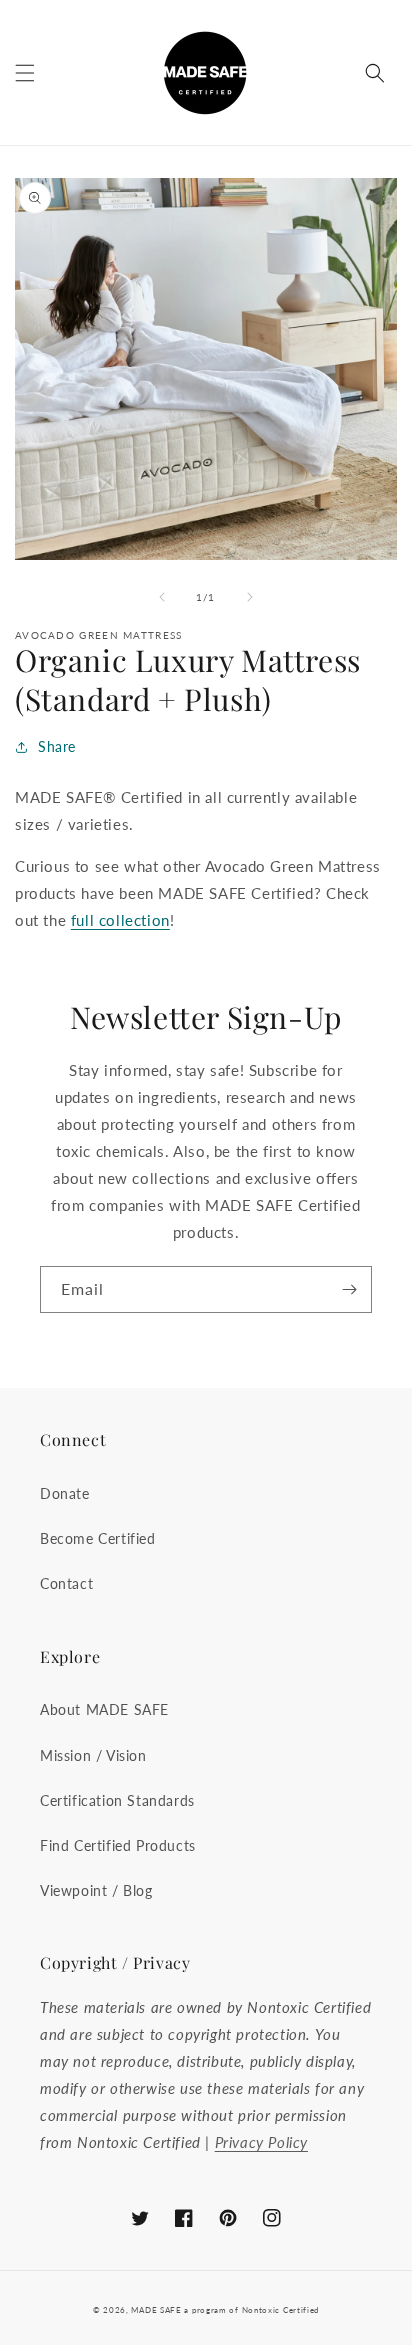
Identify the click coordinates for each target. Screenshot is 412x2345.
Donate (65, 1493)
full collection (120, 920)
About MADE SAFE (104, 1709)
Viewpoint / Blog (96, 1890)
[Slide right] (250, 597)
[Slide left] (162, 597)
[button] (25, 73)
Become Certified (98, 1538)
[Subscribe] (349, 1289)
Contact (66, 1583)
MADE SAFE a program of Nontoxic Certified (225, 2310)
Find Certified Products (118, 1845)
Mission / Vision (93, 1755)
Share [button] (57, 746)
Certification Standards (117, 1800)
